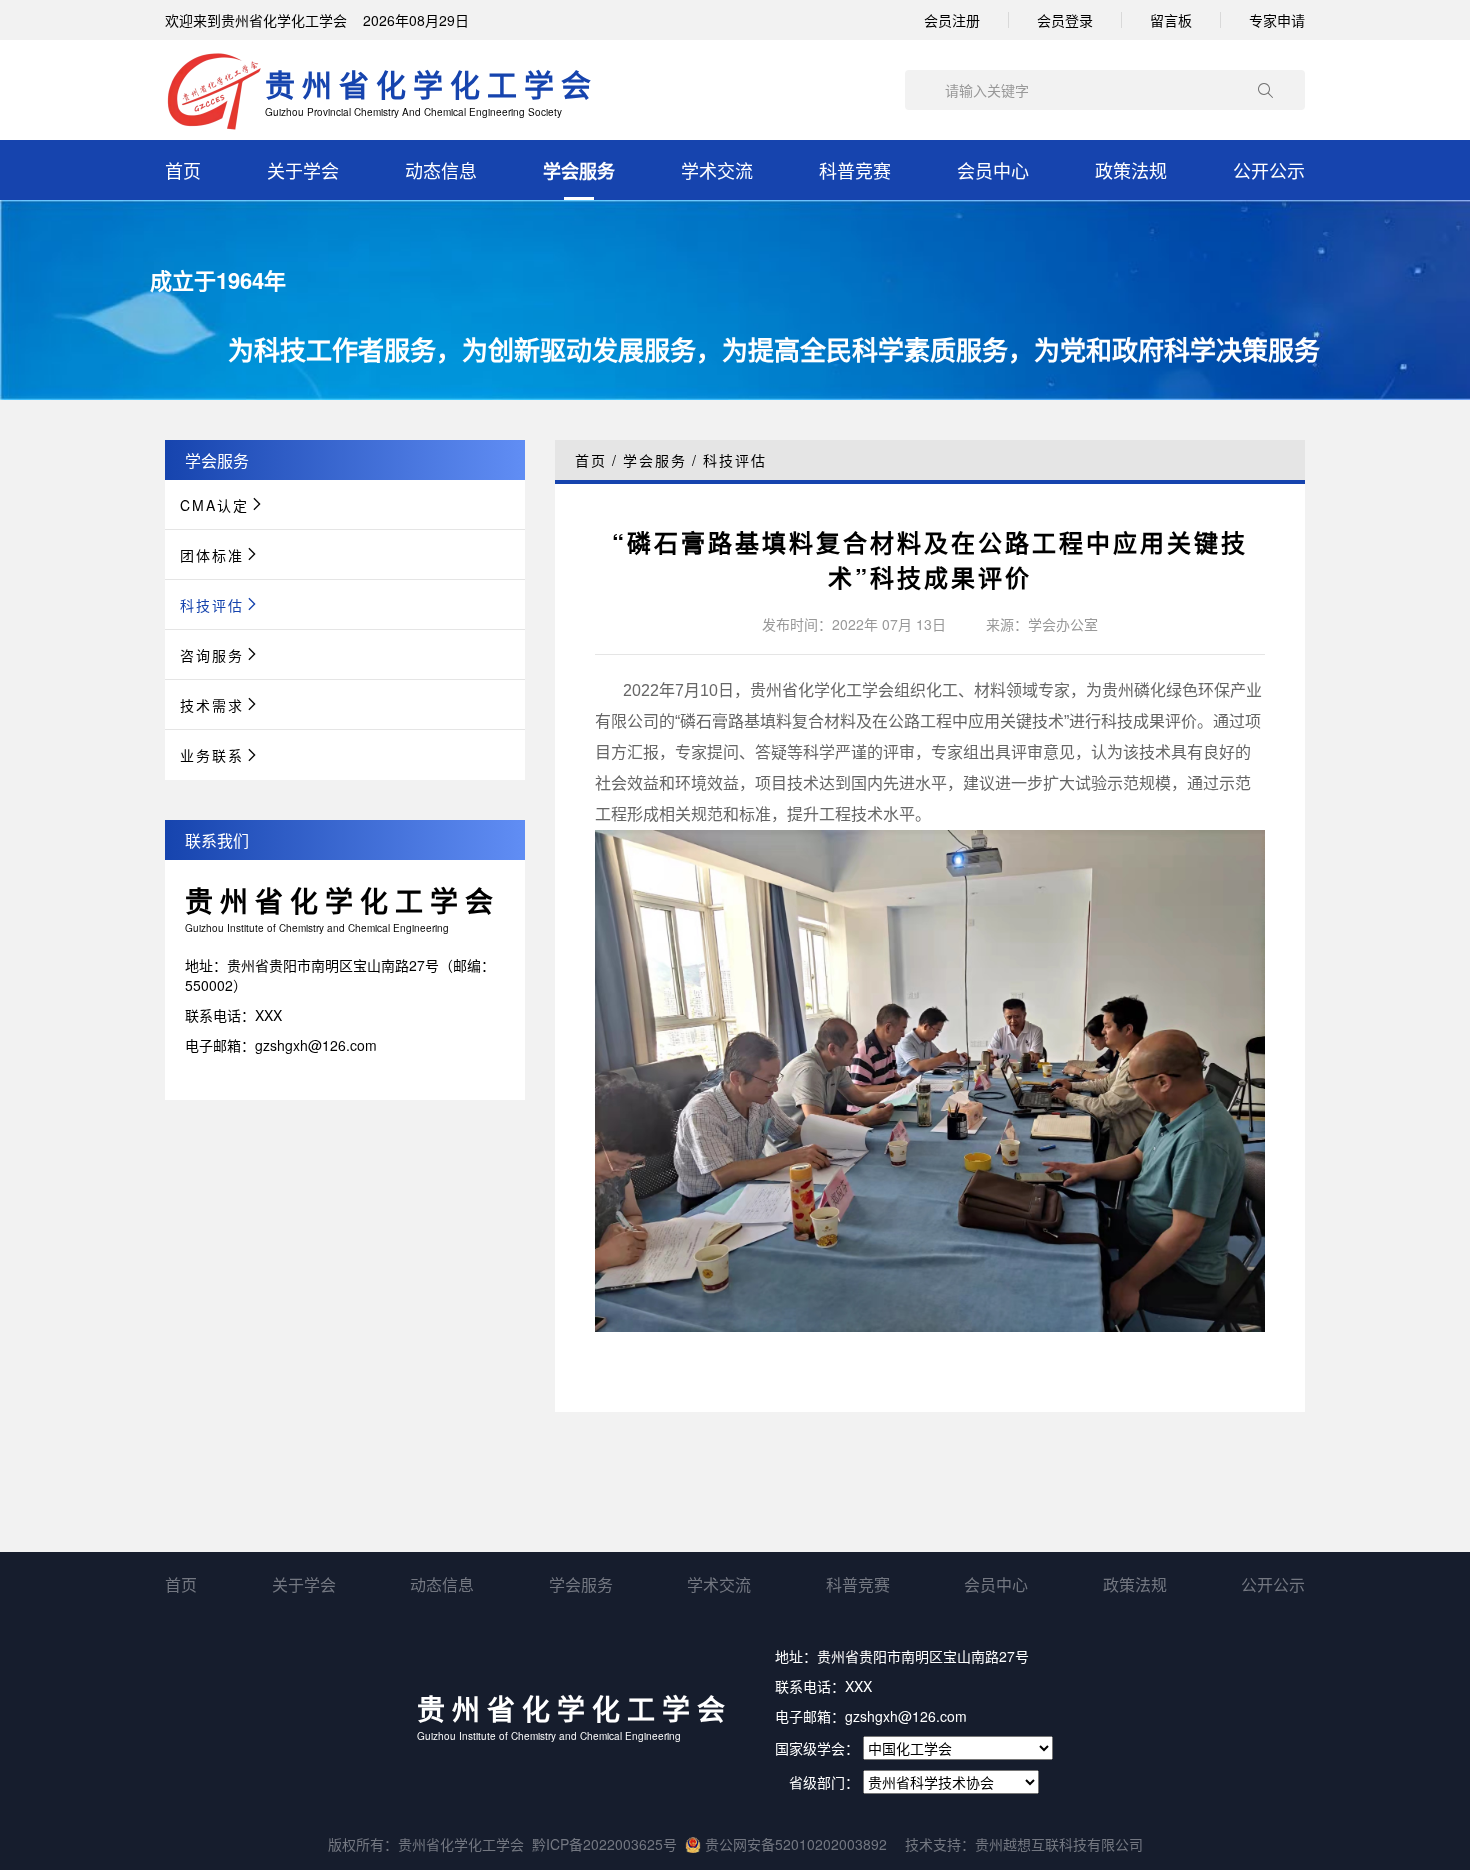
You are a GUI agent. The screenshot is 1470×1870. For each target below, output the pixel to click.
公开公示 (1269, 170)
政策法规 (1131, 170)
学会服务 (579, 171)
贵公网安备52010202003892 (794, 1844)
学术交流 (717, 170)
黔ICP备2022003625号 (604, 1844)
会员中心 (993, 170)
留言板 (1171, 20)
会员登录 (1065, 20)
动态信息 (441, 170)
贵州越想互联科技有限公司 (1059, 1844)
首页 (183, 170)
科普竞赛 (855, 170)
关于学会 (303, 170)
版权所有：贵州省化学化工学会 (426, 1844)
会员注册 (952, 20)
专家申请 (1277, 20)
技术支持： (940, 1844)
